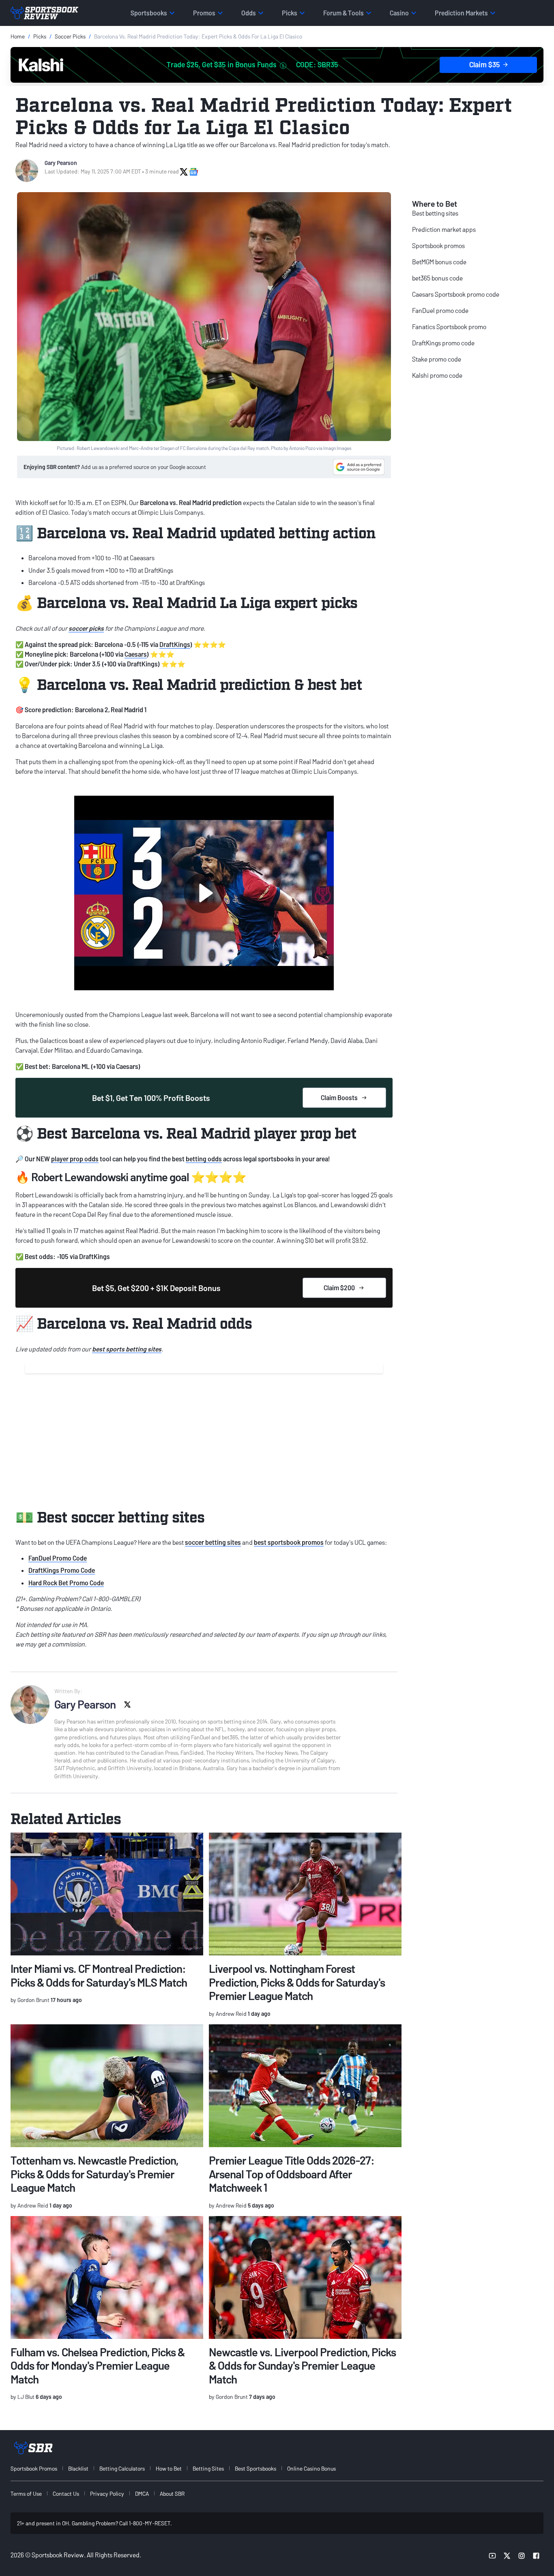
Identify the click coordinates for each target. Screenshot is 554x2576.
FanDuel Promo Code (58, 1558)
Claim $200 (339, 1288)
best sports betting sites (127, 1349)
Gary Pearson (61, 163)
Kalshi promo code (437, 375)
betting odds (204, 1159)
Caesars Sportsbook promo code (456, 294)
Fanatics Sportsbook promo (449, 327)
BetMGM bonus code (439, 262)
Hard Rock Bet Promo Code (66, 1583)
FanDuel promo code (440, 310)
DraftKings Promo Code (62, 1570)
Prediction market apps (444, 229)
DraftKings (175, 644)
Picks (40, 36)
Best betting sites (435, 213)
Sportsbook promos (438, 245)
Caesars (136, 654)
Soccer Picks (70, 36)
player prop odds (75, 1159)
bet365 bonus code (437, 278)
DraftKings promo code (443, 343)
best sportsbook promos (289, 1542)
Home (18, 36)
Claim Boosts (339, 1097)
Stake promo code (437, 359)
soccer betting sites (213, 1542)
